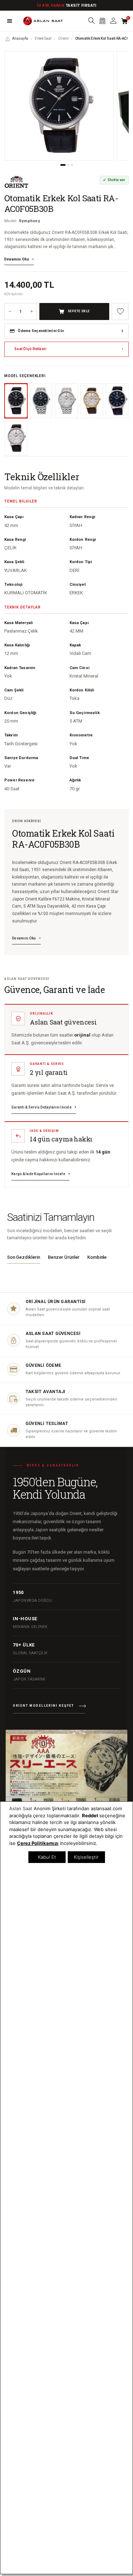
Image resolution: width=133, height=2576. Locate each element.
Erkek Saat (43, 38)
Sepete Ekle (79, 311)
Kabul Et (47, 1857)
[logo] (43, 21)
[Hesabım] (113, 21)
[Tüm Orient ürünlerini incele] (16, 182)
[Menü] (10, 21)
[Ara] (91, 21)
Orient (63, 38)
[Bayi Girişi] (102, 21)
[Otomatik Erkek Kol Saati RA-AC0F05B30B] (59, 106)
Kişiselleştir (86, 1857)
